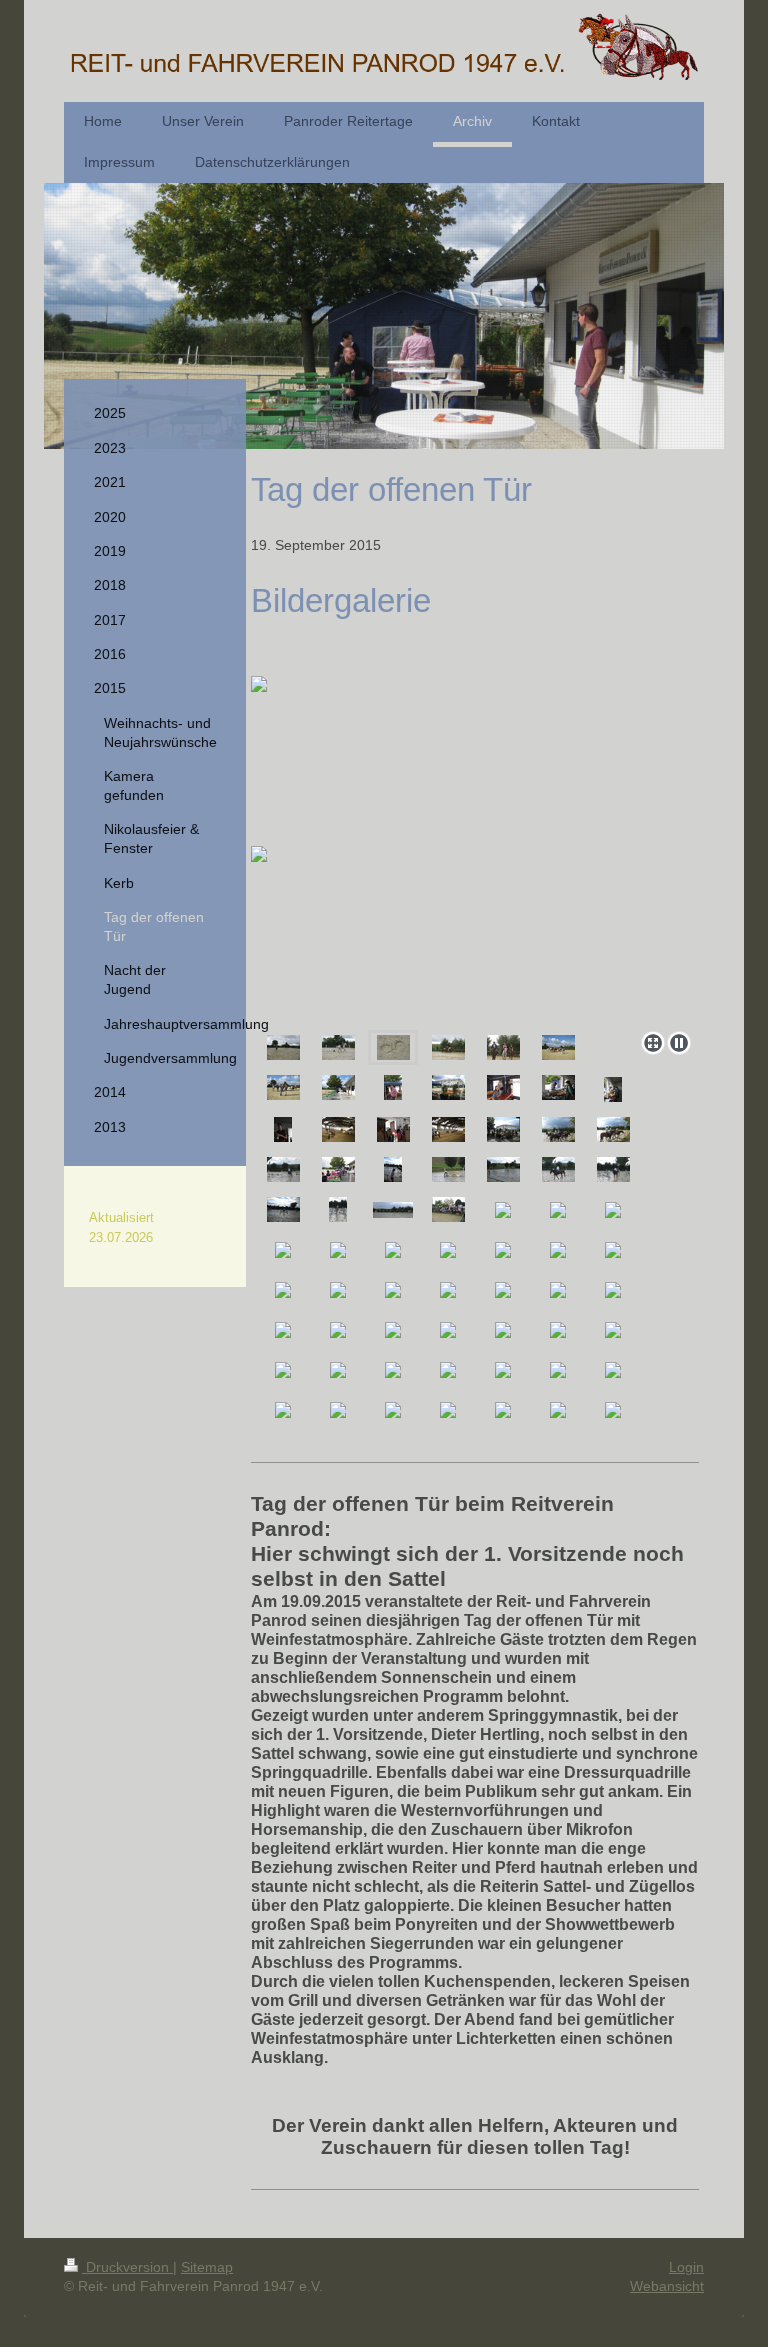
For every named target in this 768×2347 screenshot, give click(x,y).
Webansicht (667, 2286)
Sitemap (207, 2267)
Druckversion (127, 2267)
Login (686, 2267)
